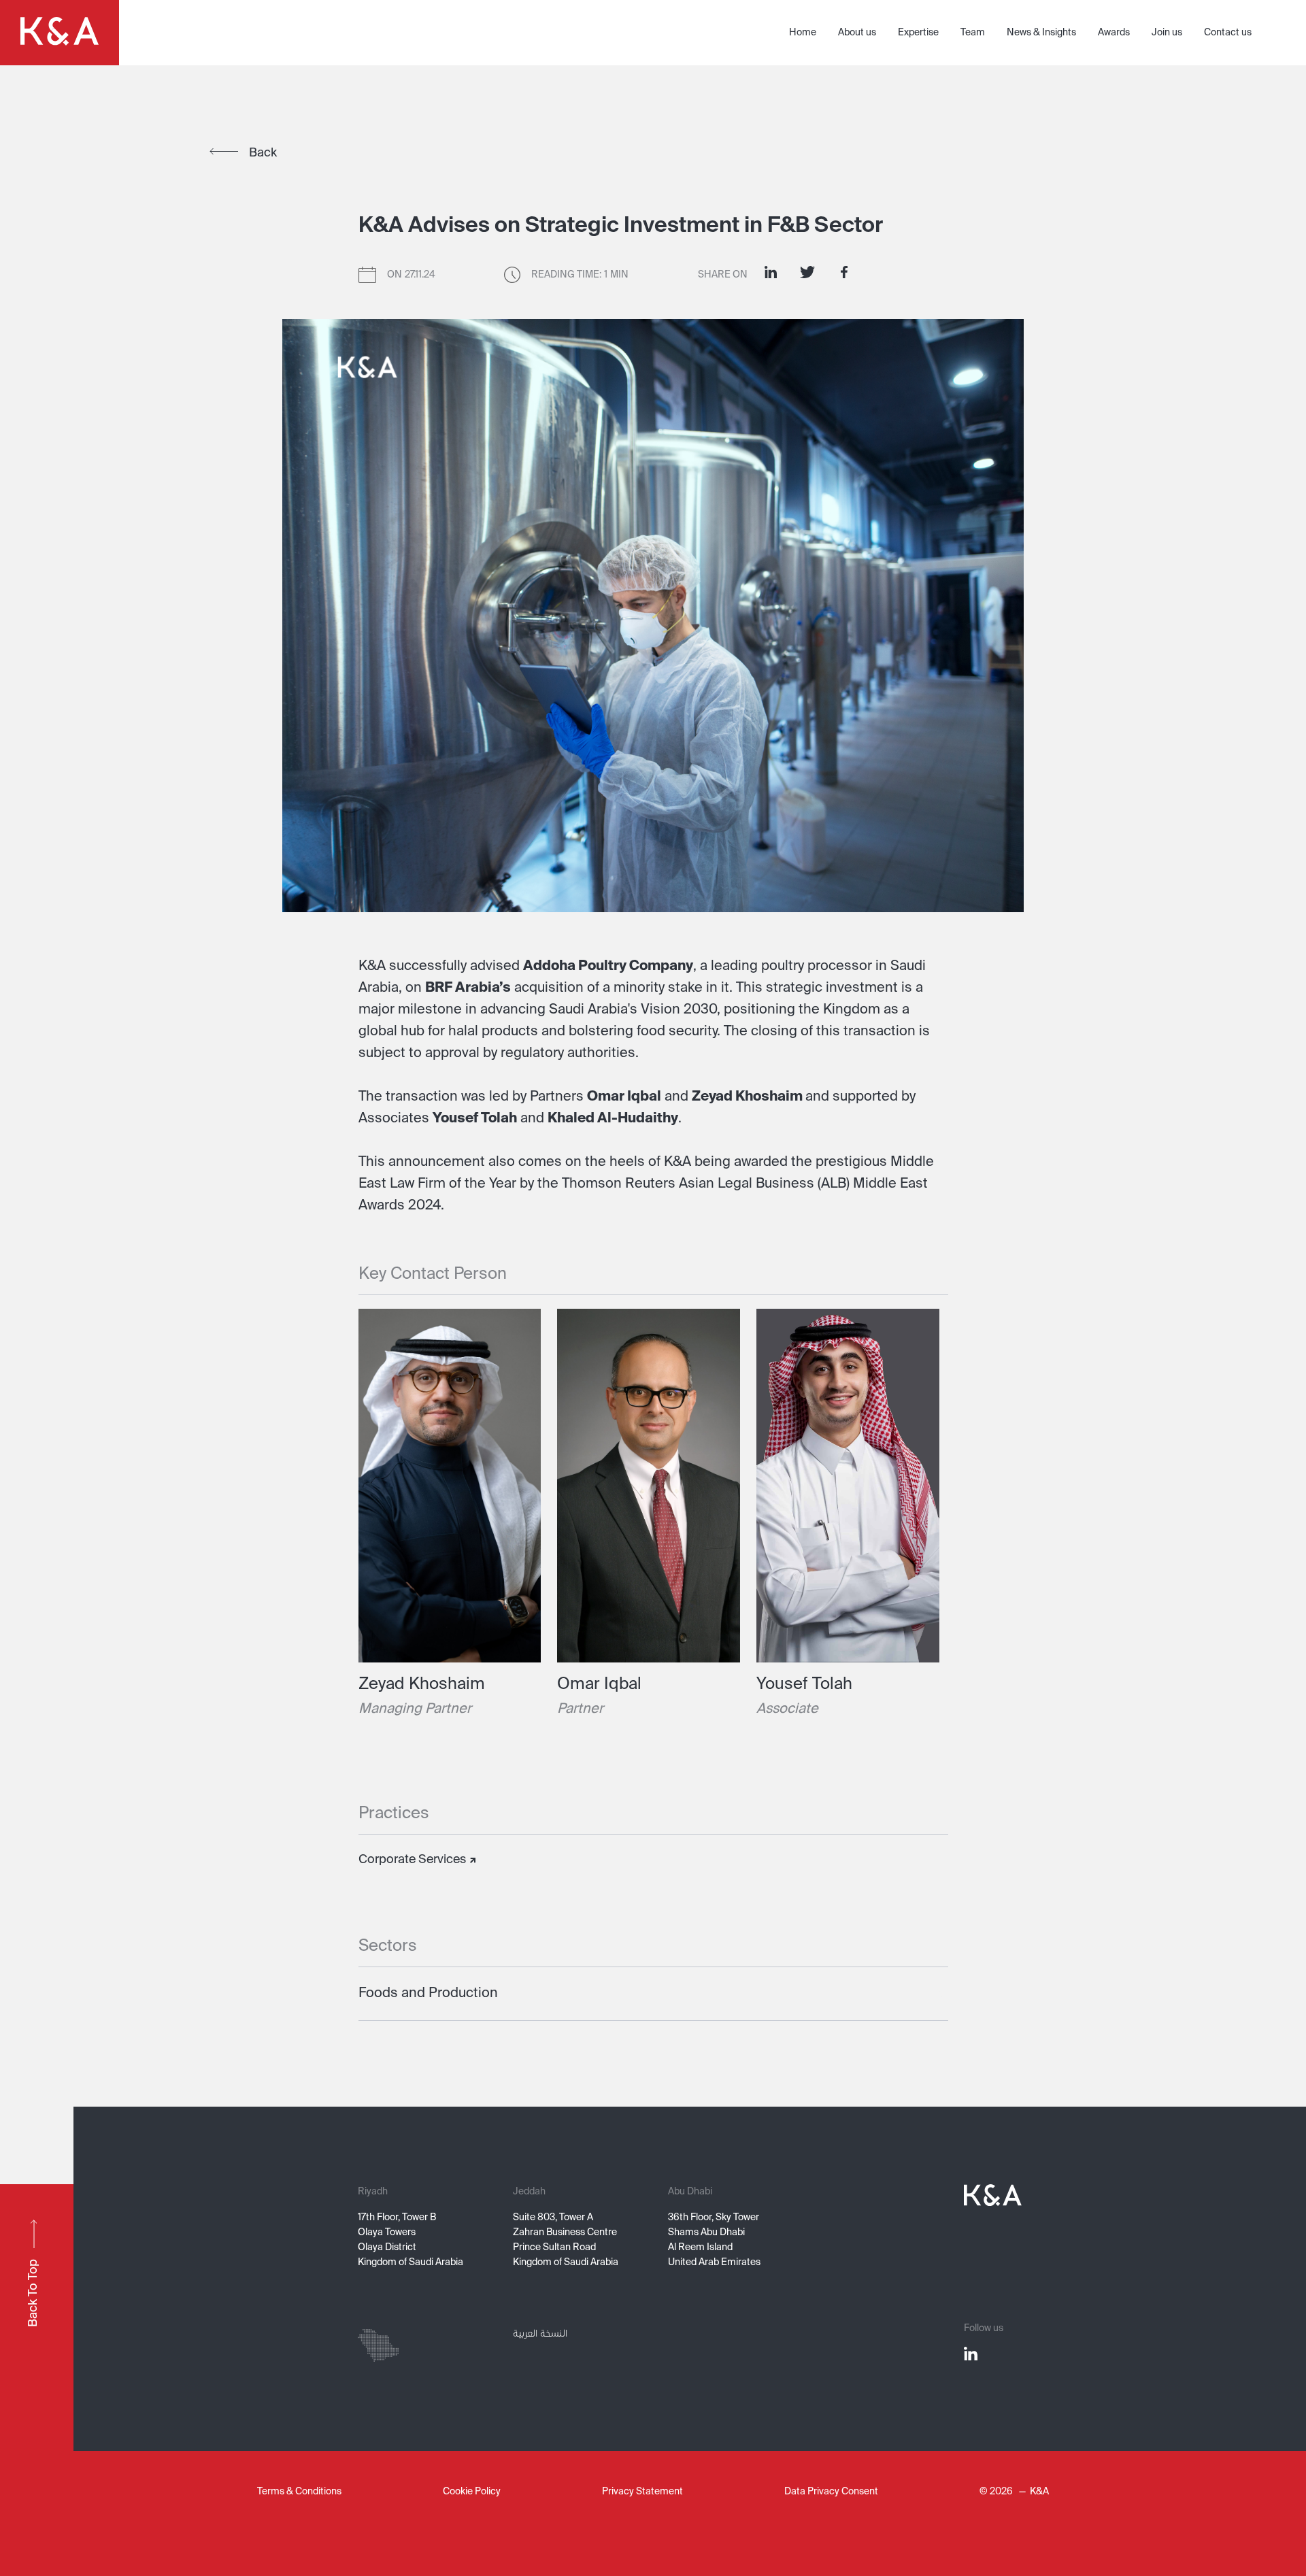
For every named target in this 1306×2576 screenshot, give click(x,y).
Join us (1167, 33)
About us (857, 33)
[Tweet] (807, 272)
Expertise (918, 33)
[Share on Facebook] (844, 272)
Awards (1114, 33)
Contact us (1228, 33)
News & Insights (1041, 33)
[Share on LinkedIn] (771, 272)
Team (973, 33)
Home (803, 33)
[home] (60, 33)
